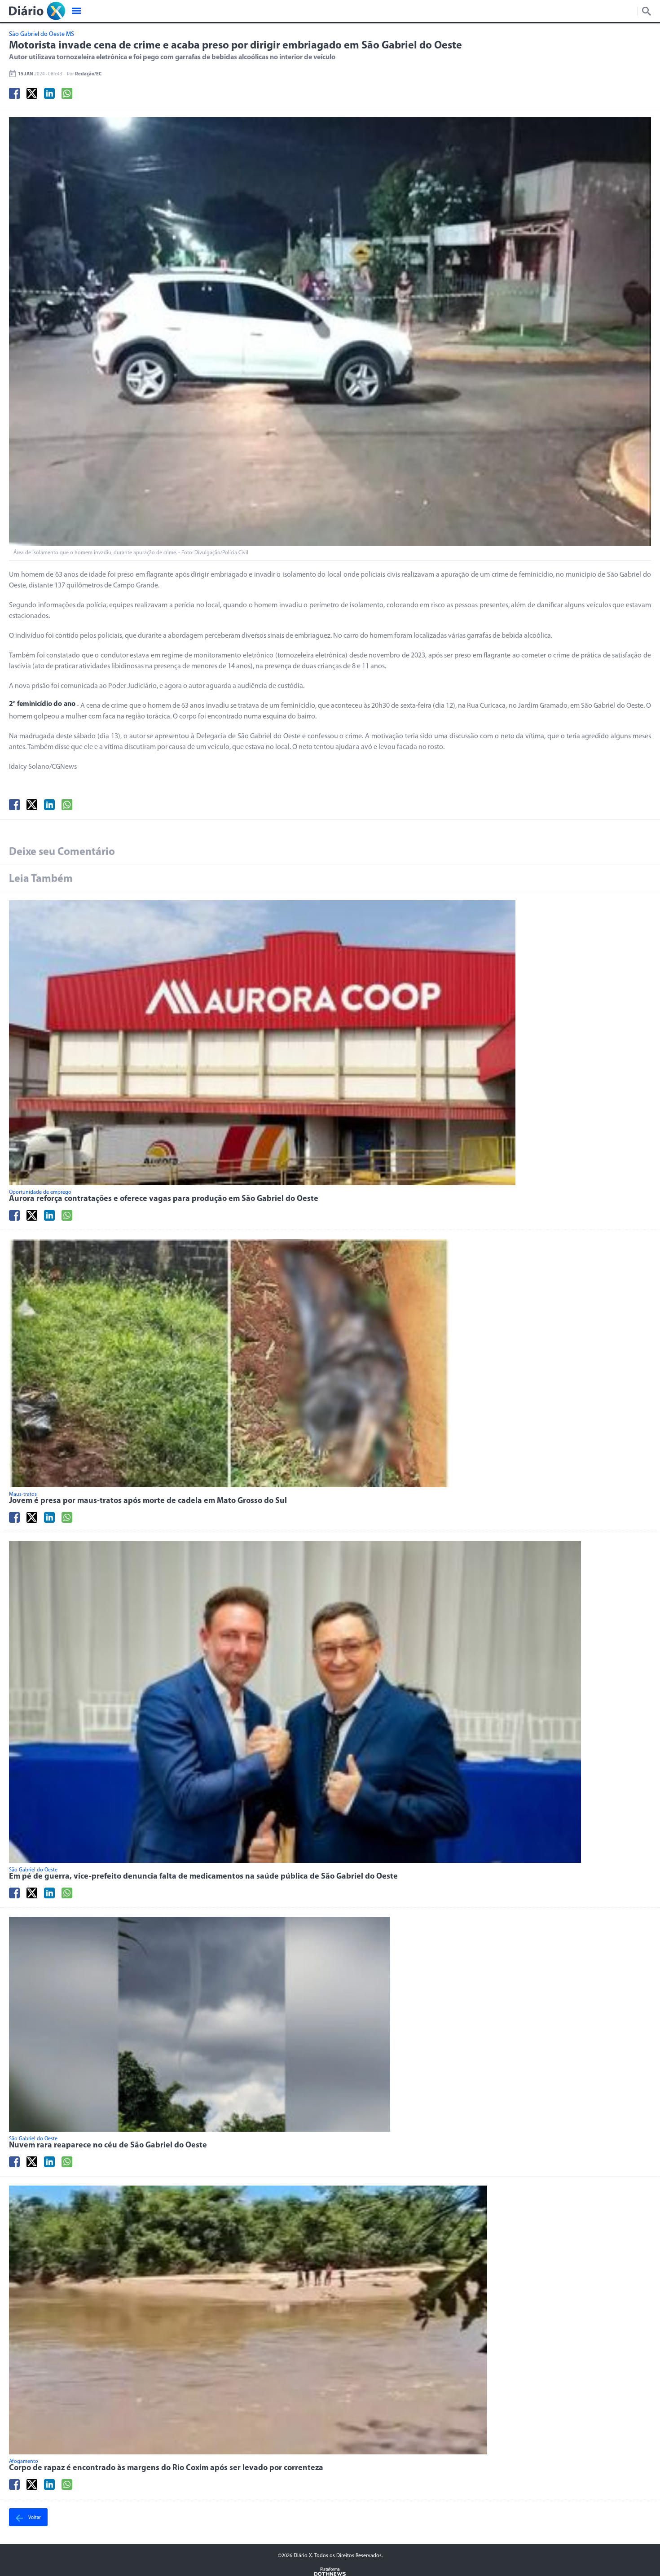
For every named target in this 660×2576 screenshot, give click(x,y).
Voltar (34, 2518)
